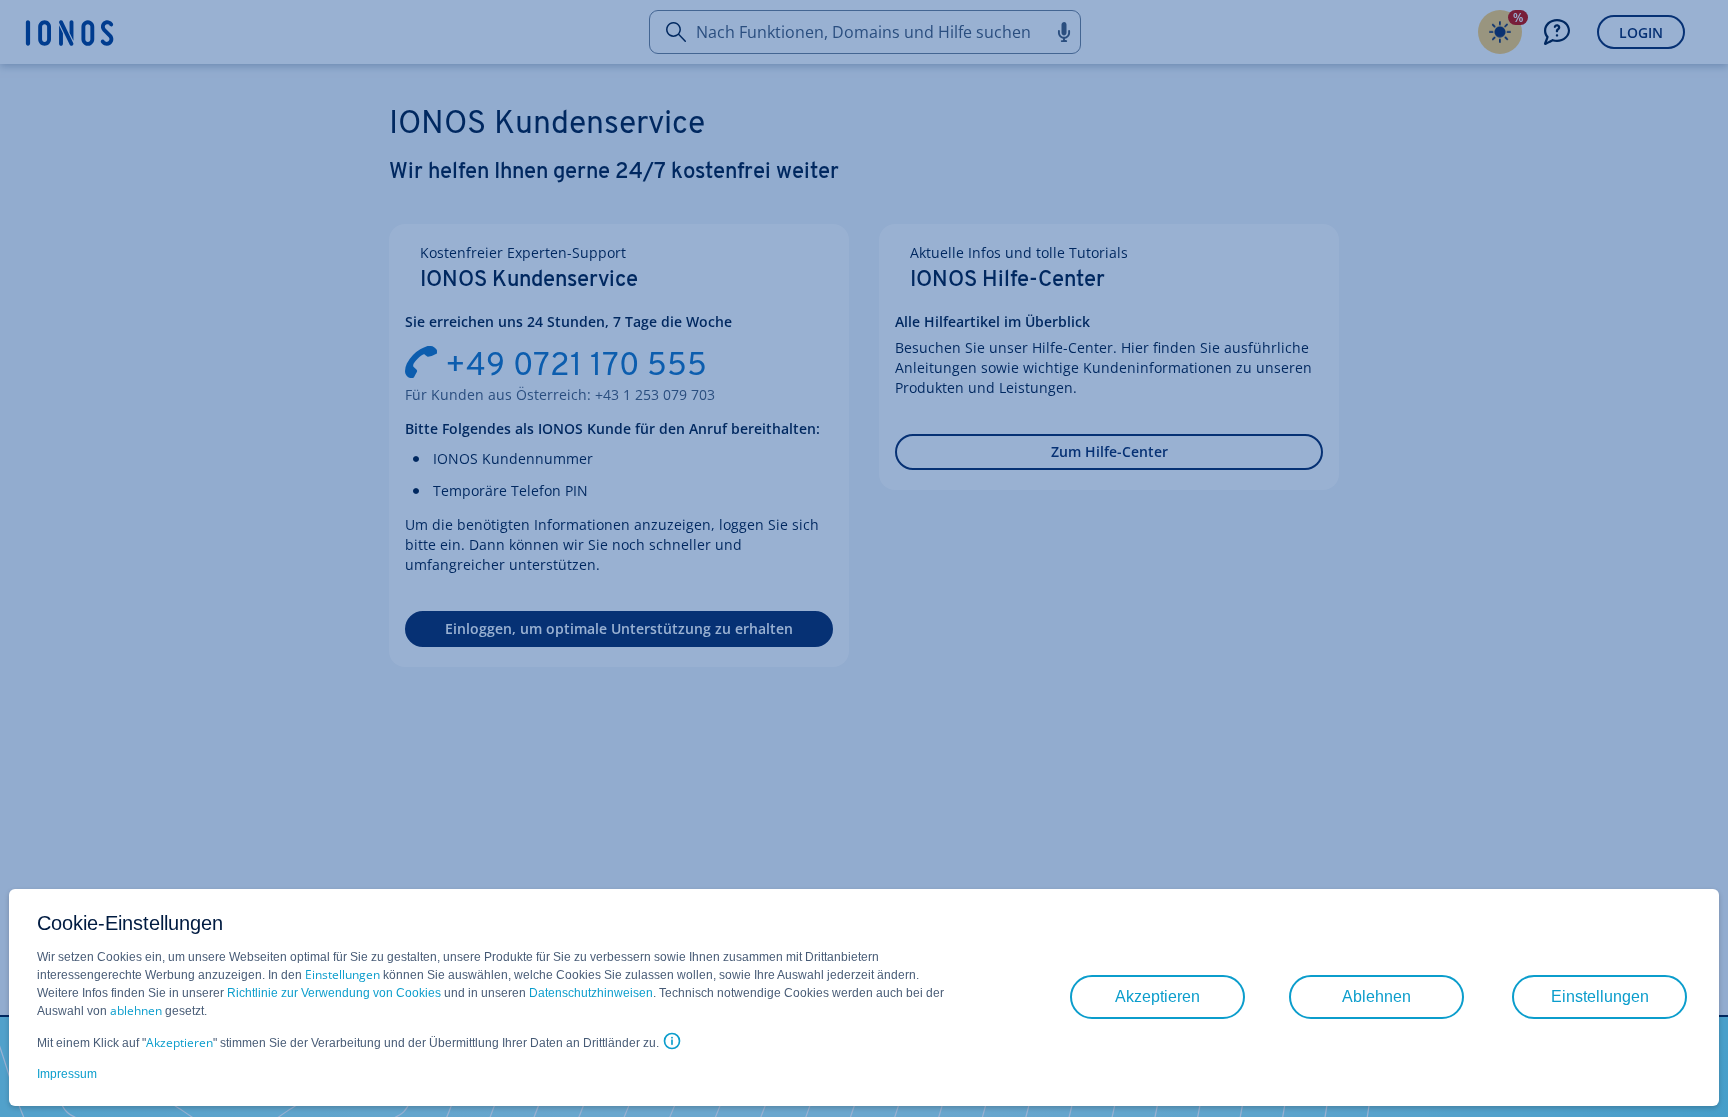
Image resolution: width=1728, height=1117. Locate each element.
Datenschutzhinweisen (591, 993)
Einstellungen (342, 974)
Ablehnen (1376, 996)
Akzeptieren (179, 1042)
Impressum (67, 1074)
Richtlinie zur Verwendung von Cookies (334, 993)
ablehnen (136, 1010)
